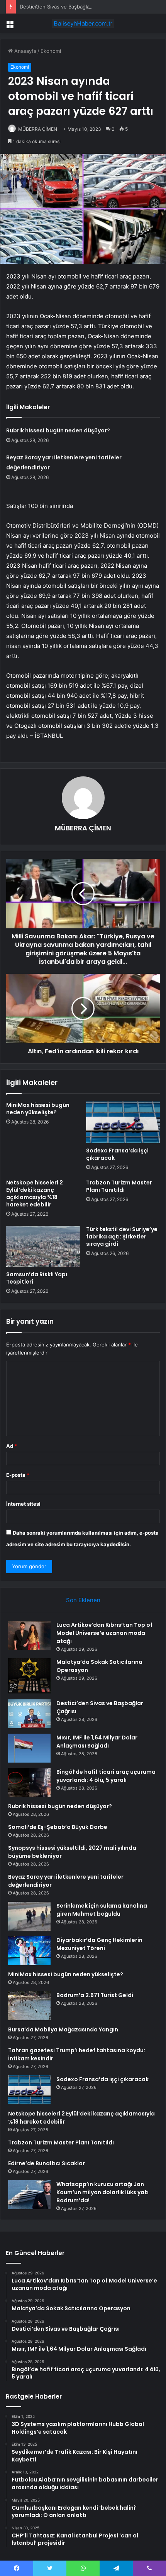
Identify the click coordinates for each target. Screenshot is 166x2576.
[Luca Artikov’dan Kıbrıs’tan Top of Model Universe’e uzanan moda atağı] (29, 1636)
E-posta (18, 1475)
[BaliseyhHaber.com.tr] (83, 24)
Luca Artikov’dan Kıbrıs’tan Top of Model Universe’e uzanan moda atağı (104, 1633)
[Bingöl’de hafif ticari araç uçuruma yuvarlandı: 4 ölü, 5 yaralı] (29, 1782)
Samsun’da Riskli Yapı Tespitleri (37, 1278)
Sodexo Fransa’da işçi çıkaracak (117, 1154)
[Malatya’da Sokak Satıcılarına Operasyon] (29, 1676)
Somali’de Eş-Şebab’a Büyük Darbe (58, 1827)
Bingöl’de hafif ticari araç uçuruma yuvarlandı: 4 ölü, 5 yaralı (106, 1776)
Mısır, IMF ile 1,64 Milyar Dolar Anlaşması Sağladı (97, 1742)
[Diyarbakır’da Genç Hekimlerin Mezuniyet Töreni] (29, 1951)
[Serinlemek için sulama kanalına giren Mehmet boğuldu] (29, 1916)
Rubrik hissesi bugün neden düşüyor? (58, 430)
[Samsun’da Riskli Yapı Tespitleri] (43, 1247)
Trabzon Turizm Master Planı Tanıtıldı (119, 1186)
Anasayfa (25, 51)
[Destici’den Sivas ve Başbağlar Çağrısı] (29, 1714)
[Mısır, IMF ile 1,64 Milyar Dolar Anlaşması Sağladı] (29, 1748)
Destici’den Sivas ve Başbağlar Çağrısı (64, 7)
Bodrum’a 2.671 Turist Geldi (95, 1995)
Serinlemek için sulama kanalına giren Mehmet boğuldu (102, 1910)
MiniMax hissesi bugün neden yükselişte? (38, 1109)
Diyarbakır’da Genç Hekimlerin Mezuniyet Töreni (99, 1944)
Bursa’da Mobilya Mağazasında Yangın (63, 2029)
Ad (12, 1446)
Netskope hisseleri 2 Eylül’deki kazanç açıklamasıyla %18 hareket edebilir (35, 1194)
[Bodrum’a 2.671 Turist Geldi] (29, 2006)
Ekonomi (51, 51)
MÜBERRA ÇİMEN (38, 129)
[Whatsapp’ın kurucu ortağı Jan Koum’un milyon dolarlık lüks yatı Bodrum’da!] (29, 2195)
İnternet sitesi (23, 1504)
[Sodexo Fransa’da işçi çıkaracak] (123, 1122)
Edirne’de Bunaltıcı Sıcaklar (47, 2163)
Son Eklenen (83, 1600)
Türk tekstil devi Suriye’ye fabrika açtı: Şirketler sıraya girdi (122, 1237)
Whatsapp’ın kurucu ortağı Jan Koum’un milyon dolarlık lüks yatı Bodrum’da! (102, 2192)
